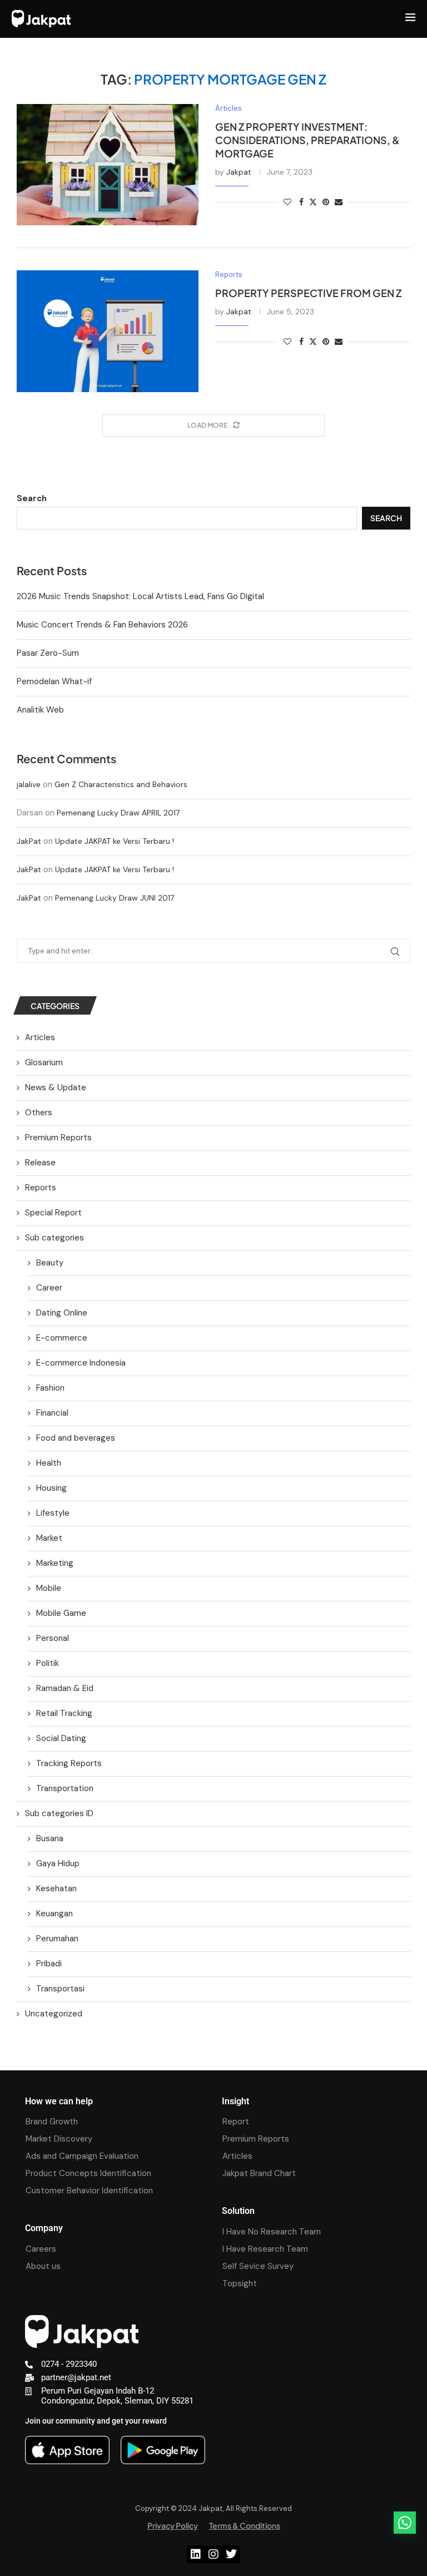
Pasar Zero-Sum (48, 653)
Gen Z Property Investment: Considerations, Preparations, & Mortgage (307, 140)
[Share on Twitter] (313, 202)
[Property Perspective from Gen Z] (108, 331)
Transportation (65, 1788)
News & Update (56, 1087)
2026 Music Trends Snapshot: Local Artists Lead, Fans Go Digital (140, 596)
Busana (50, 1838)
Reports (41, 1188)
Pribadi (49, 1964)
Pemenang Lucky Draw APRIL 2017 (118, 813)
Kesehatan (56, 1888)
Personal (53, 1638)
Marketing (55, 1563)
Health (49, 1463)
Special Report (53, 1213)
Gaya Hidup (58, 1863)
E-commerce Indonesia (81, 1363)
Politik (48, 1663)
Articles (40, 1037)
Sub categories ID (59, 1813)
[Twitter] (231, 2554)
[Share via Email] (339, 202)
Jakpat (239, 172)
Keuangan (54, 1914)
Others (39, 1113)
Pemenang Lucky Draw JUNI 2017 (115, 898)
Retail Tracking (64, 1713)
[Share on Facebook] (301, 202)
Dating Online (62, 1313)
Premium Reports (58, 1138)
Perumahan (57, 1939)
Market (49, 1538)
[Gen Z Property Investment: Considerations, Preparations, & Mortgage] (108, 165)
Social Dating (61, 1738)
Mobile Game (61, 1613)
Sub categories (54, 1238)
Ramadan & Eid (65, 1688)
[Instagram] (213, 2554)
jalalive (29, 784)
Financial (52, 1413)
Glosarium (44, 1062)
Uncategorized (54, 2014)
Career (49, 1288)
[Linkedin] (196, 2554)
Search (32, 498)
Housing (51, 1488)
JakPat (29, 841)
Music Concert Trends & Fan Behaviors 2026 (102, 625)
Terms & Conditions (245, 2525)
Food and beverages (76, 1438)
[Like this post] (287, 202)
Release (40, 1163)
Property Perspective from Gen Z (308, 293)
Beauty (50, 1263)
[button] (405, 2523)
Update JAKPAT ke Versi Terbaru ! (115, 841)
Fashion (50, 1388)
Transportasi (60, 1989)
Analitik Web (40, 710)
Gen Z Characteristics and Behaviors (121, 784)
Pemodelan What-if (54, 681)
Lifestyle (53, 1513)
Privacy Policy (173, 2525)
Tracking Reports (69, 1763)
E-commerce (62, 1338)
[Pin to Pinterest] (326, 202)
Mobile (49, 1588)
